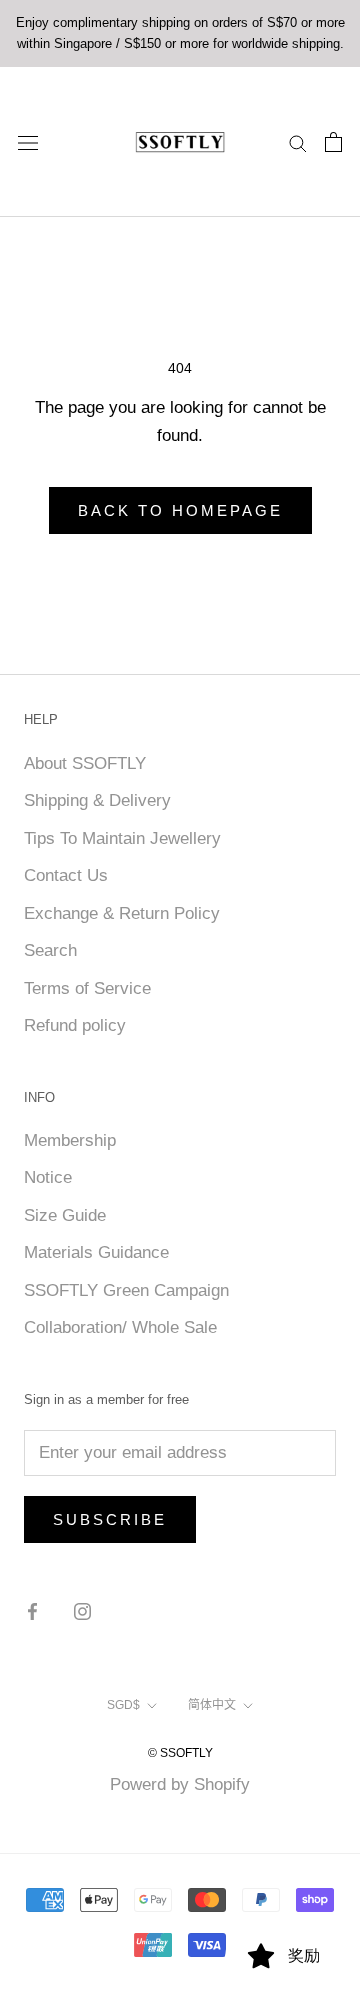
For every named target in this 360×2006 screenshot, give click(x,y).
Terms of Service (87, 988)
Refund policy (75, 1025)
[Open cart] (333, 142)
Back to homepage (180, 510)
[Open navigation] (28, 141)
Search (50, 950)
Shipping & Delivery (97, 800)
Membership (70, 1140)
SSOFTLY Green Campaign (126, 1290)
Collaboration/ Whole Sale (120, 1327)
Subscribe (110, 1519)
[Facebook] (32, 1611)
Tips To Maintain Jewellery (122, 838)
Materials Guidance (96, 1252)
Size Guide (65, 1215)
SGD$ (123, 1705)
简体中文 (212, 1705)
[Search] (298, 142)
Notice (48, 1177)
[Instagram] (82, 1611)
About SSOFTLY (85, 763)
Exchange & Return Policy (122, 913)
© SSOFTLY (180, 1753)
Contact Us (66, 875)
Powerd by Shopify (180, 1784)
